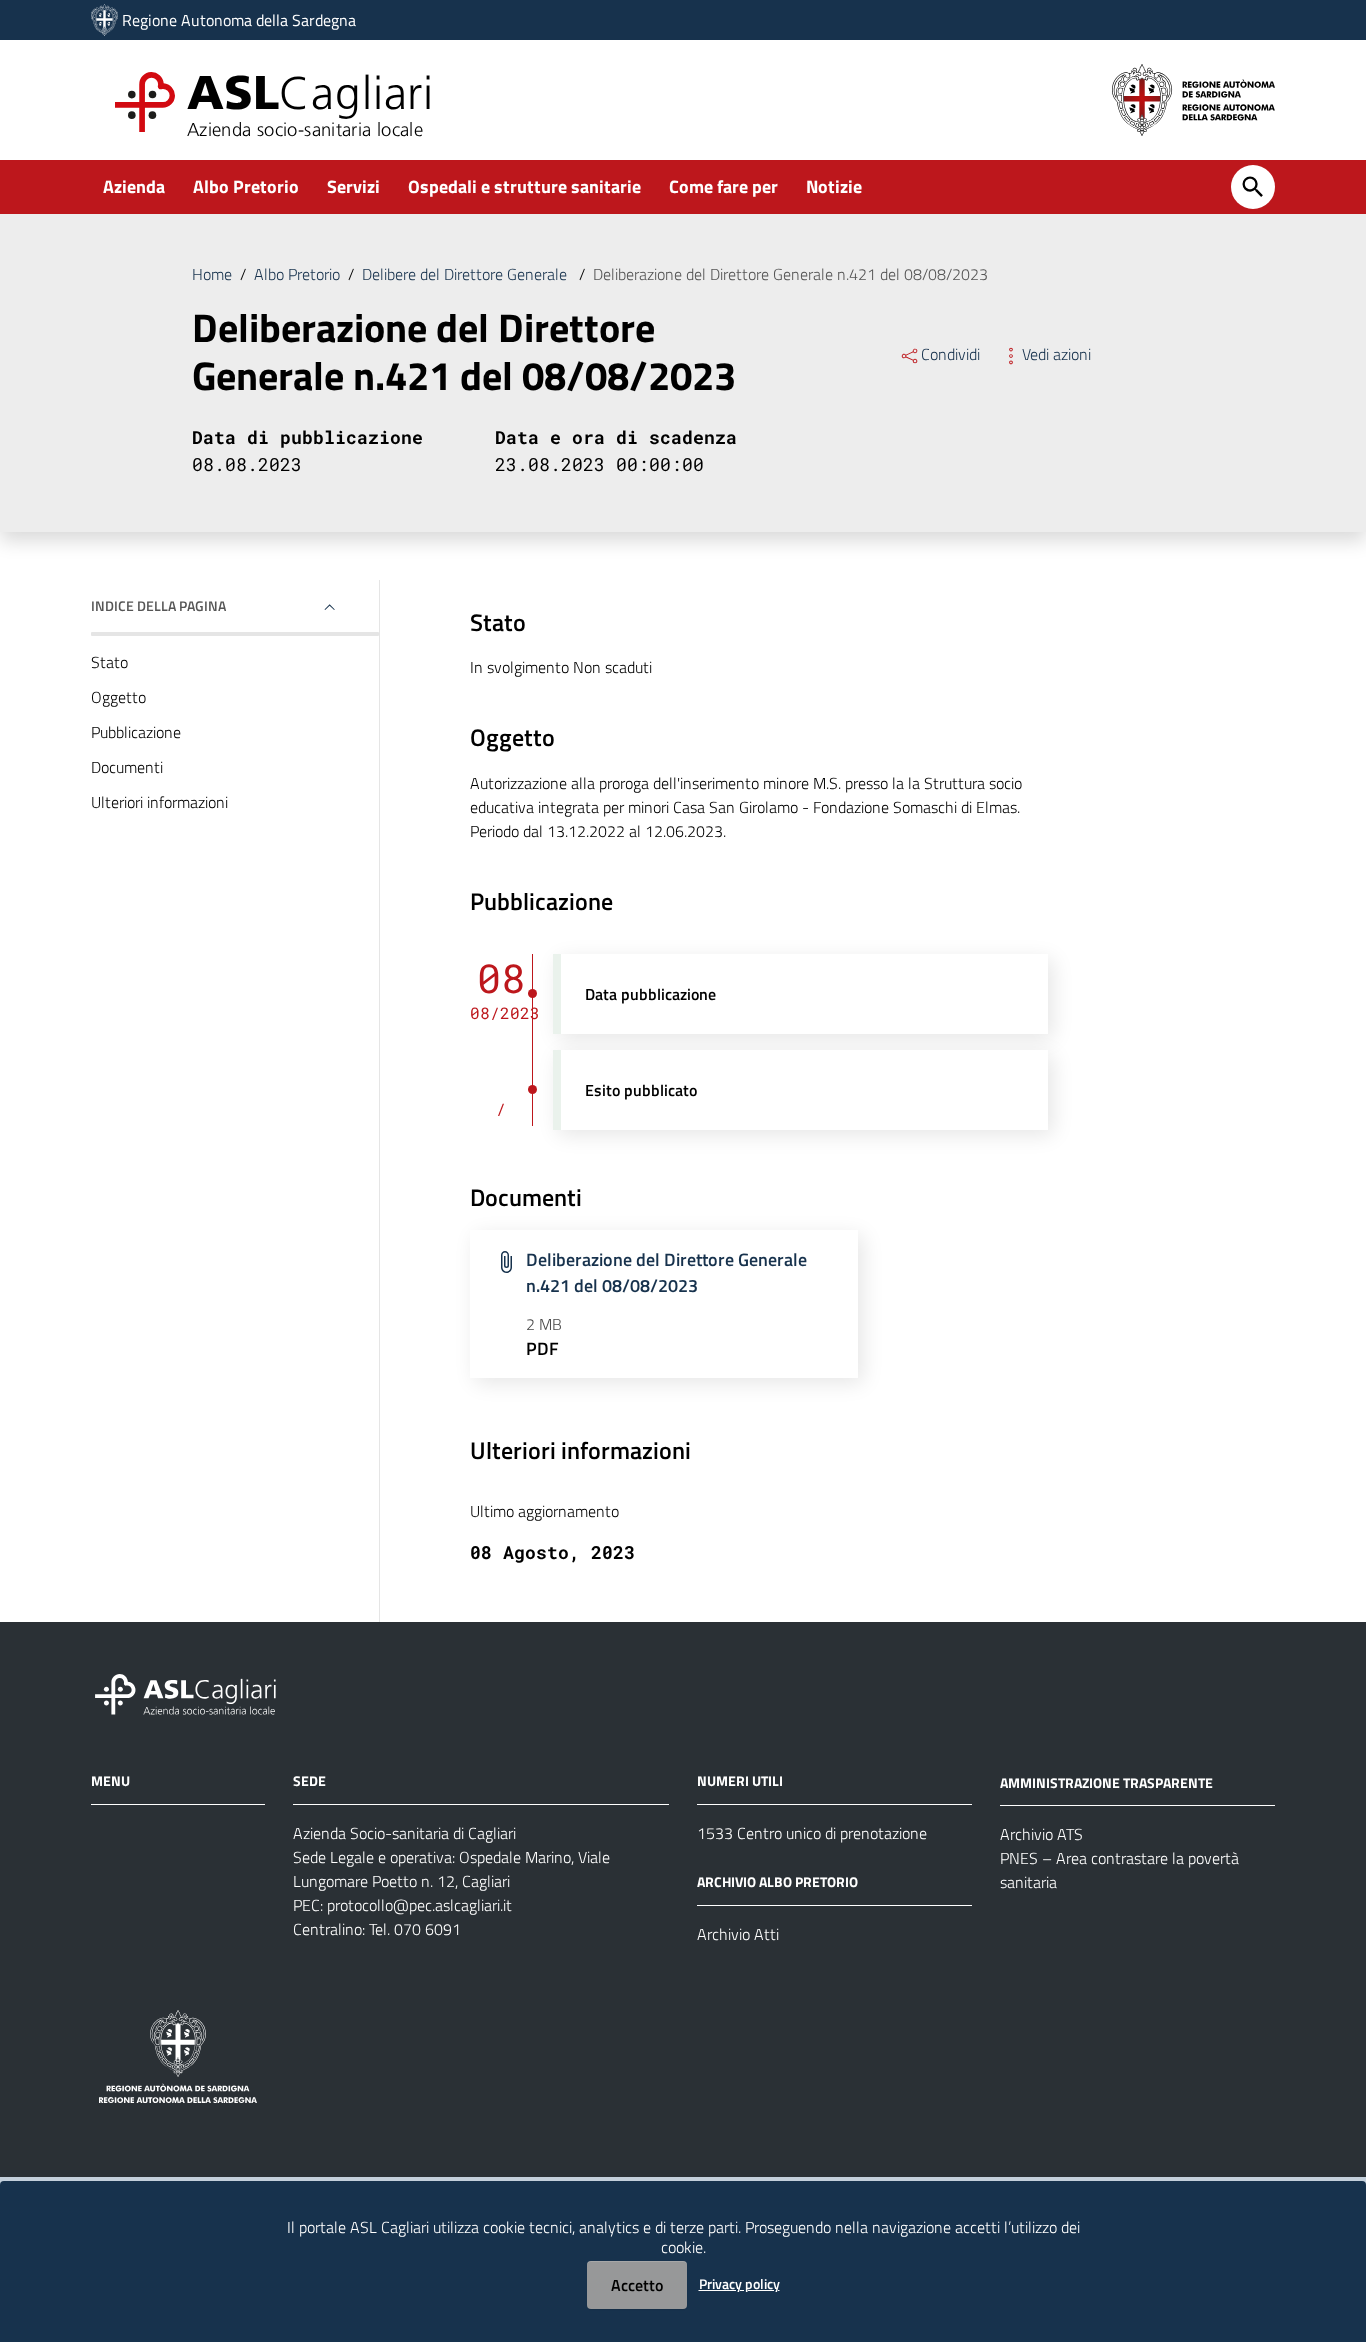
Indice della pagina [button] (158, 605)
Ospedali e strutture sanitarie (524, 186)
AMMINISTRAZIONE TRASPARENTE (1106, 1781)
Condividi (950, 354)
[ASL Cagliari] (104, 20)
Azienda (134, 186)
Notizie (834, 186)
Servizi (353, 186)
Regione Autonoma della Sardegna (239, 20)
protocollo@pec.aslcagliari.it (419, 1905)
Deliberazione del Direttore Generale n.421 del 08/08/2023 (666, 1272)
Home (212, 274)
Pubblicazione (136, 732)
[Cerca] (1253, 187)
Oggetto (118, 697)
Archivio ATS (1041, 1834)
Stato (109, 662)
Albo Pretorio (246, 186)
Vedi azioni (1056, 354)
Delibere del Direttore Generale (466, 274)
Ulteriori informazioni (159, 802)
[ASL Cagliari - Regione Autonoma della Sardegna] (195, 1691)
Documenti (127, 767)
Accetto (637, 2285)
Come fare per (723, 186)
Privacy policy (739, 2283)
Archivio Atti (738, 1934)
